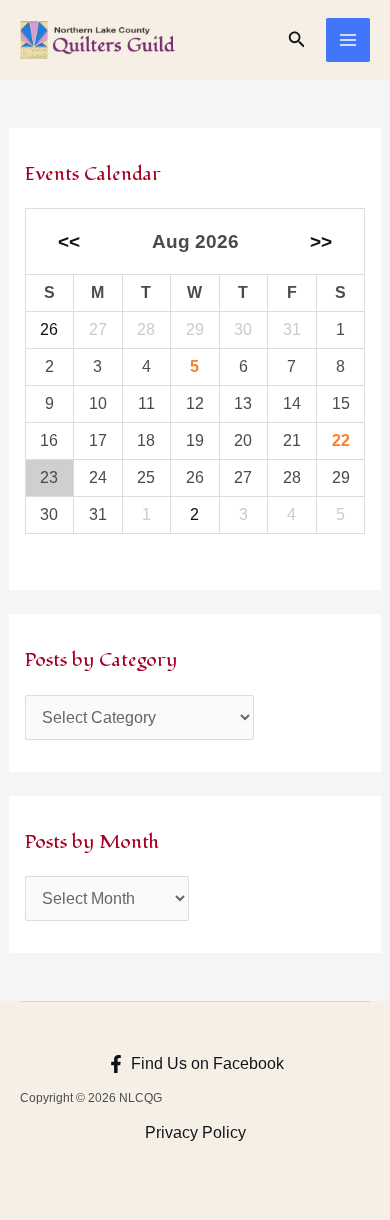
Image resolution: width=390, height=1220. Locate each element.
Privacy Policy (195, 1132)
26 (49, 329)
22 (341, 440)
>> (321, 241)
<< (69, 241)
